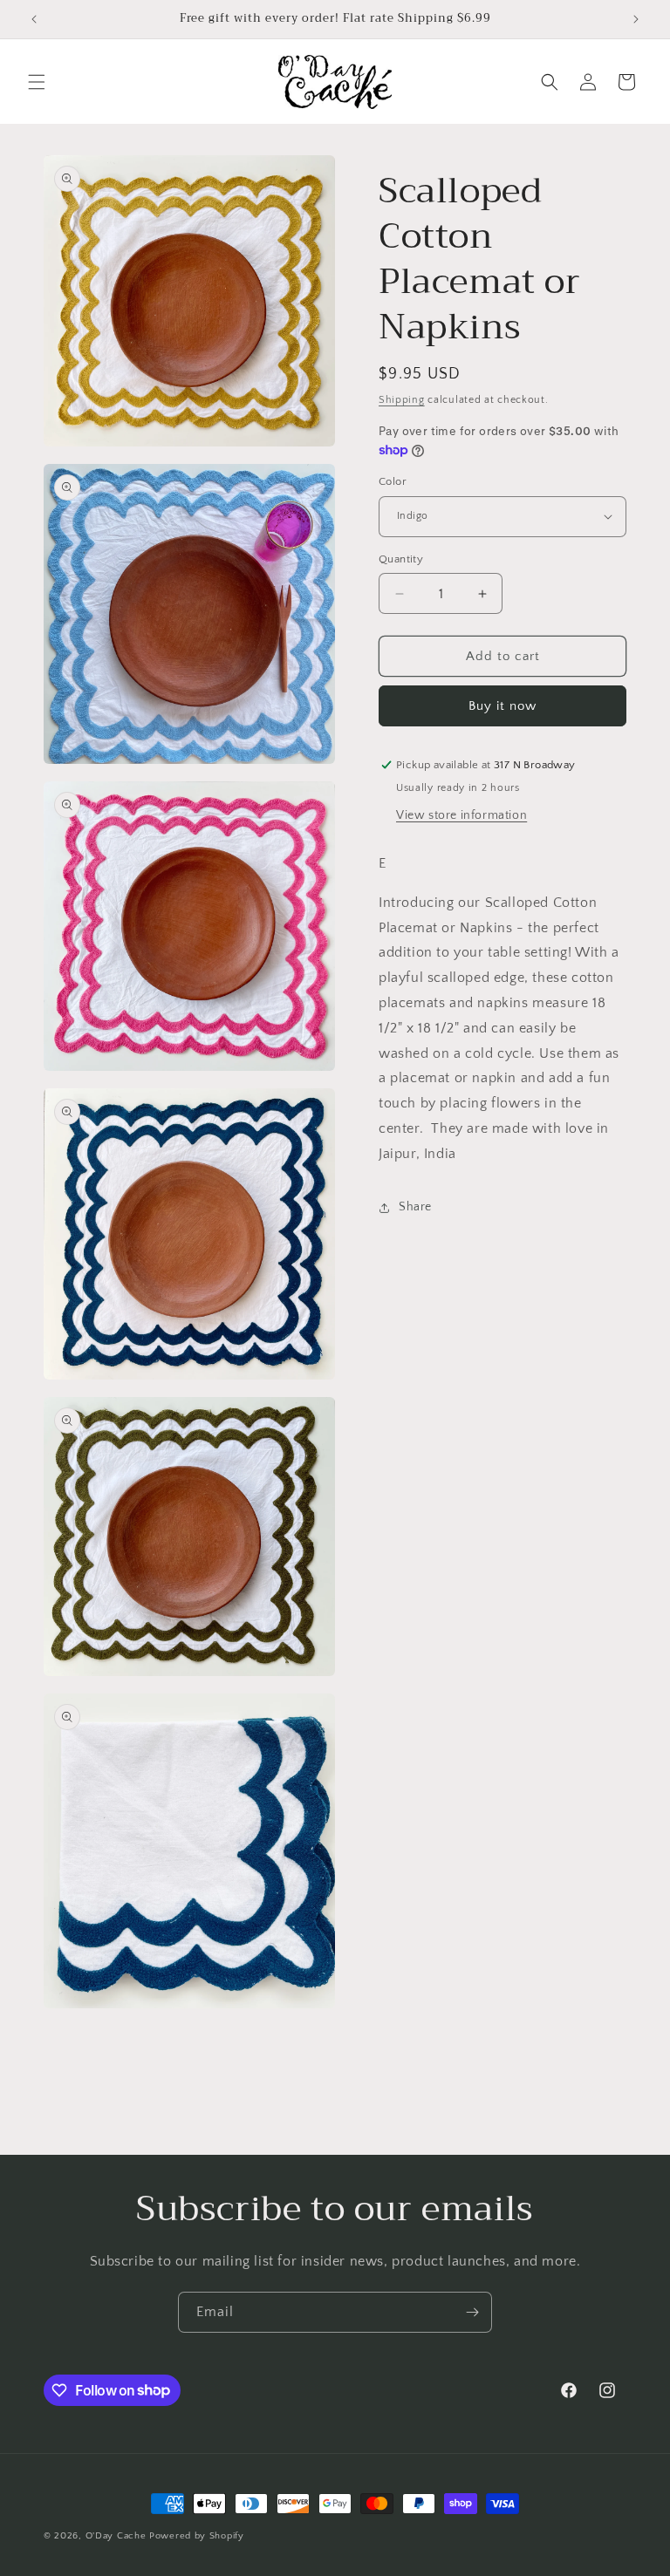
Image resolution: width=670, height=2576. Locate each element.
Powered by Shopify (197, 2536)
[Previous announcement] (34, 19)
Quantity (401, 559)
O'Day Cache (116, 2536)
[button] (37, 82)
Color (393, 481)
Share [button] (415, 1207)
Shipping (402, 400)
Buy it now (502, 706)
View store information (461, 815)
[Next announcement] (636, 19)
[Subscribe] (472, 2312)
